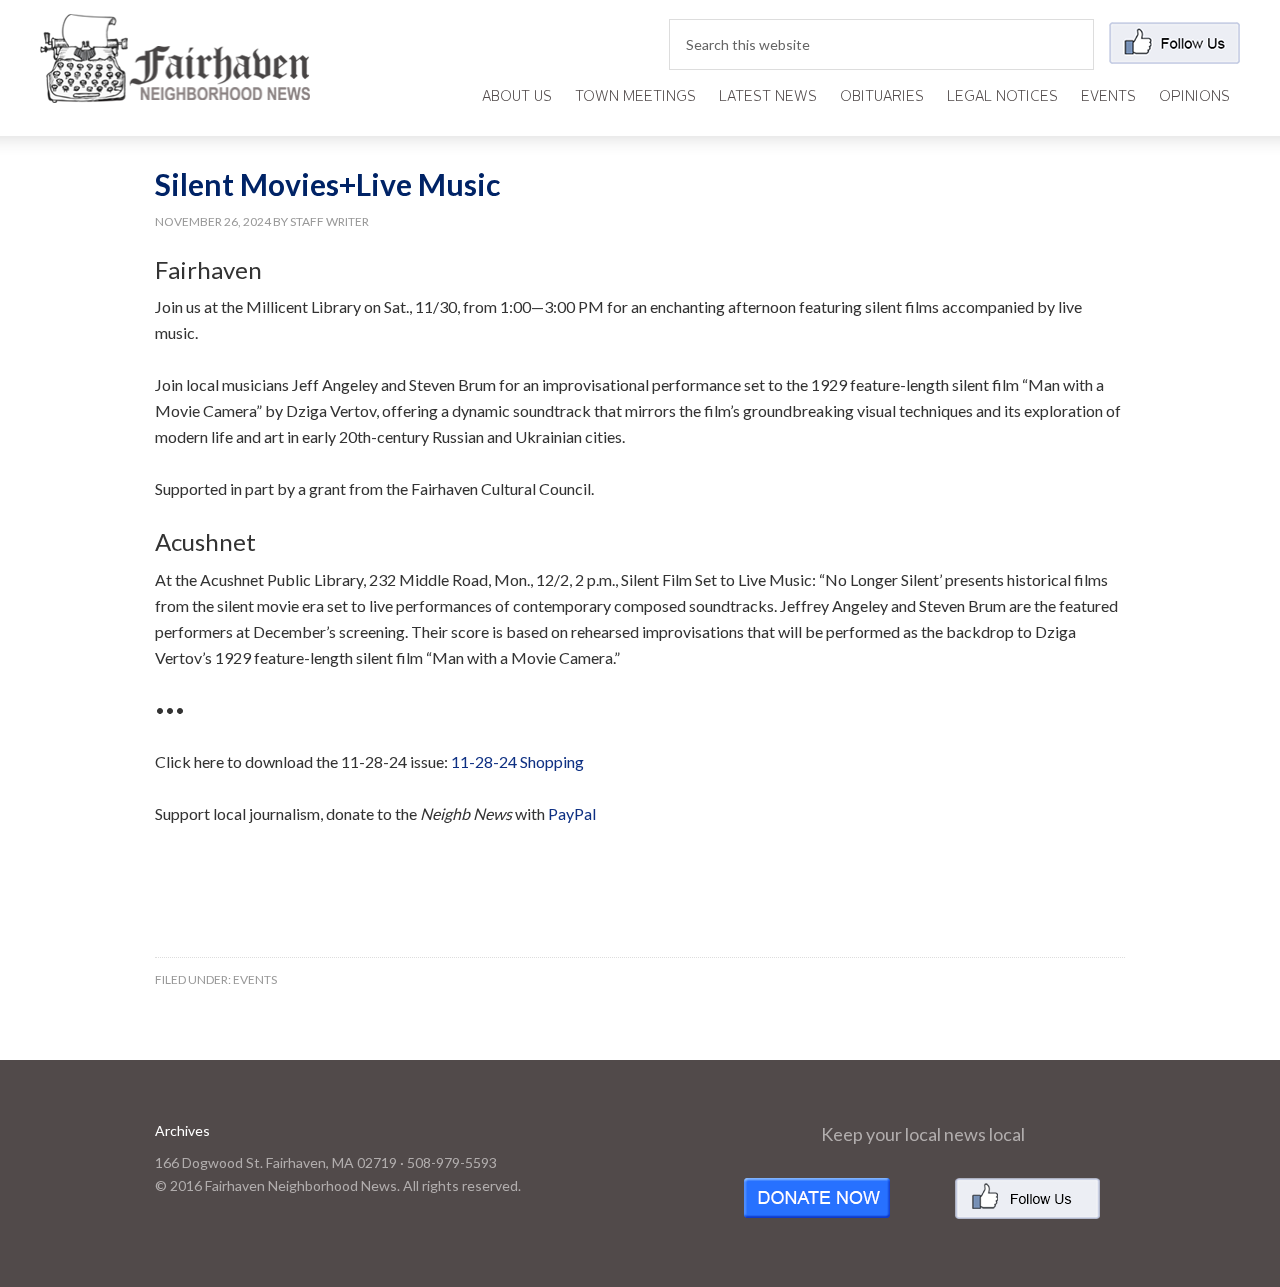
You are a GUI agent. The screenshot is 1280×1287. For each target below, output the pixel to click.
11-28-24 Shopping (517, 761)
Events (255, 979)
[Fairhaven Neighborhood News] (175, 86)
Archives (182, 1130)
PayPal (572, 813)
